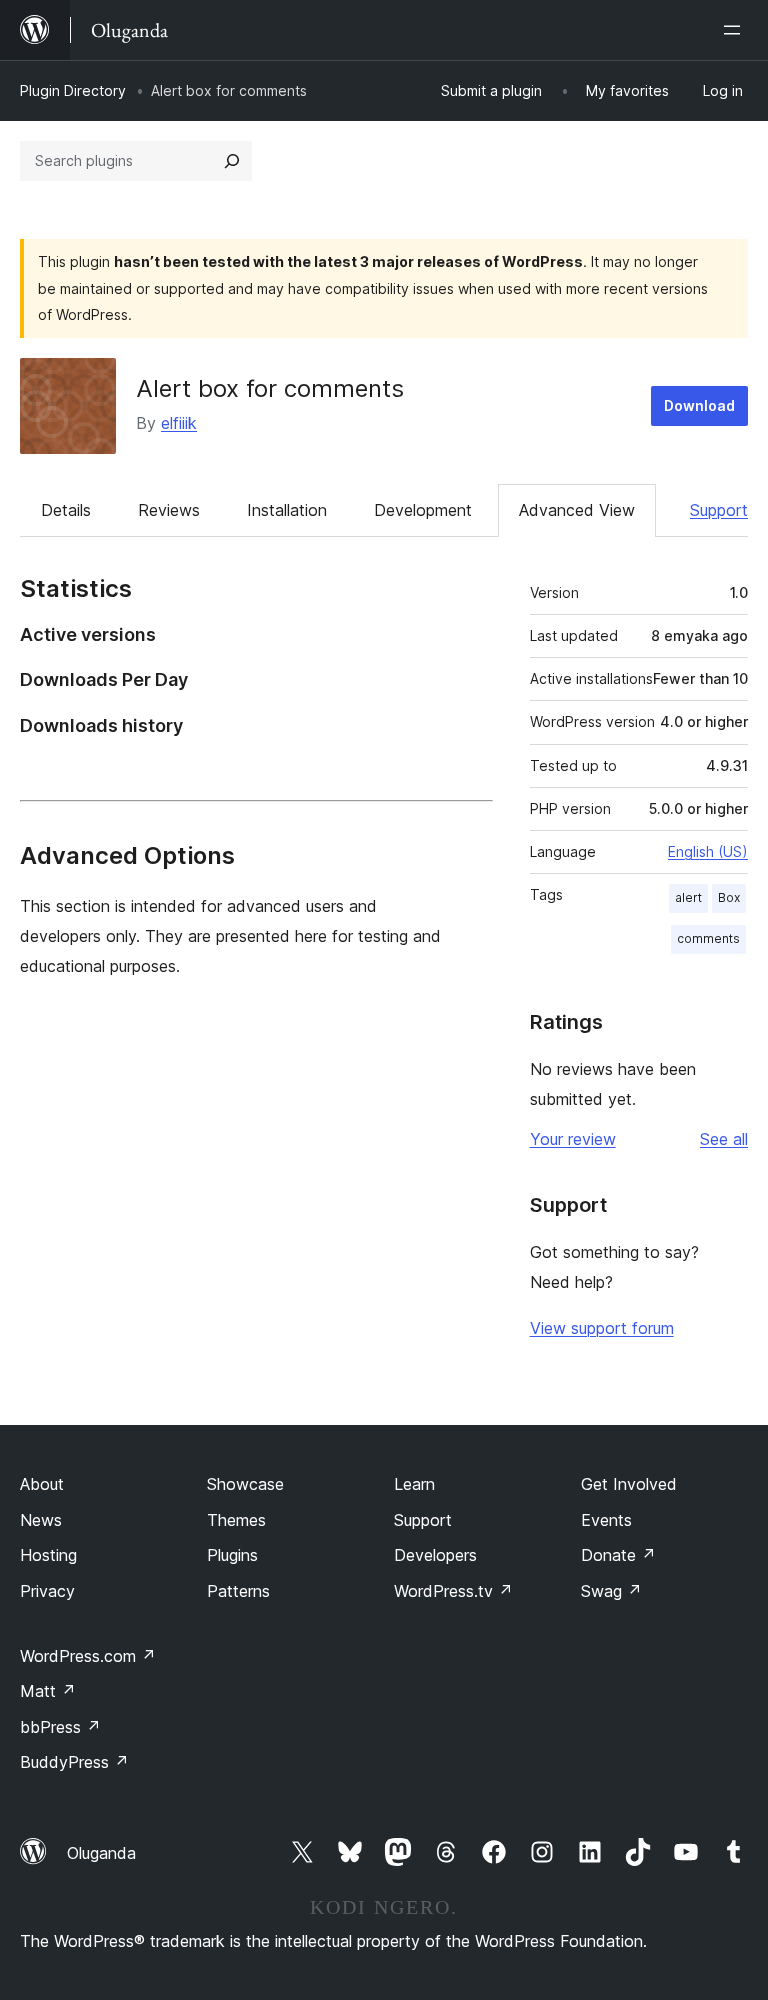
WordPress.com (88, 1656)
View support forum (602, 1328)
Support (719, 510)
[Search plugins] (232, 161)
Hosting (48, 1555)
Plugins (232, 1555)
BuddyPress (74, 1762)
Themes (236, 1520)
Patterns (238, 1591)
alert (688, 897)
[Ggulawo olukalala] (736, 30)
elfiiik (179, 423)
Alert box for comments (270, 388)
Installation (287, 510)
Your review (573, 1139)
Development (423, 510)
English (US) (708, 851)
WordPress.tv (453, 1591)
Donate (618, 1555)
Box (729, 897)
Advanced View (577, 510)
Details (66, 510)
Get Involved (629, 1484)
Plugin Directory (73, 90)
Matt (48, 1691)
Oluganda (101, 1853)
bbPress (60, 1727)
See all (724, 1139)
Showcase (245, 1484)
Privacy (47, 1591)
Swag (611, 1591)
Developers (435, 1555)
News (41, 1520)
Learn (414, 1484)
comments (708, 938)
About (42, 1484)
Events (606, 1520)
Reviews (169, 510)
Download (699, 405)
